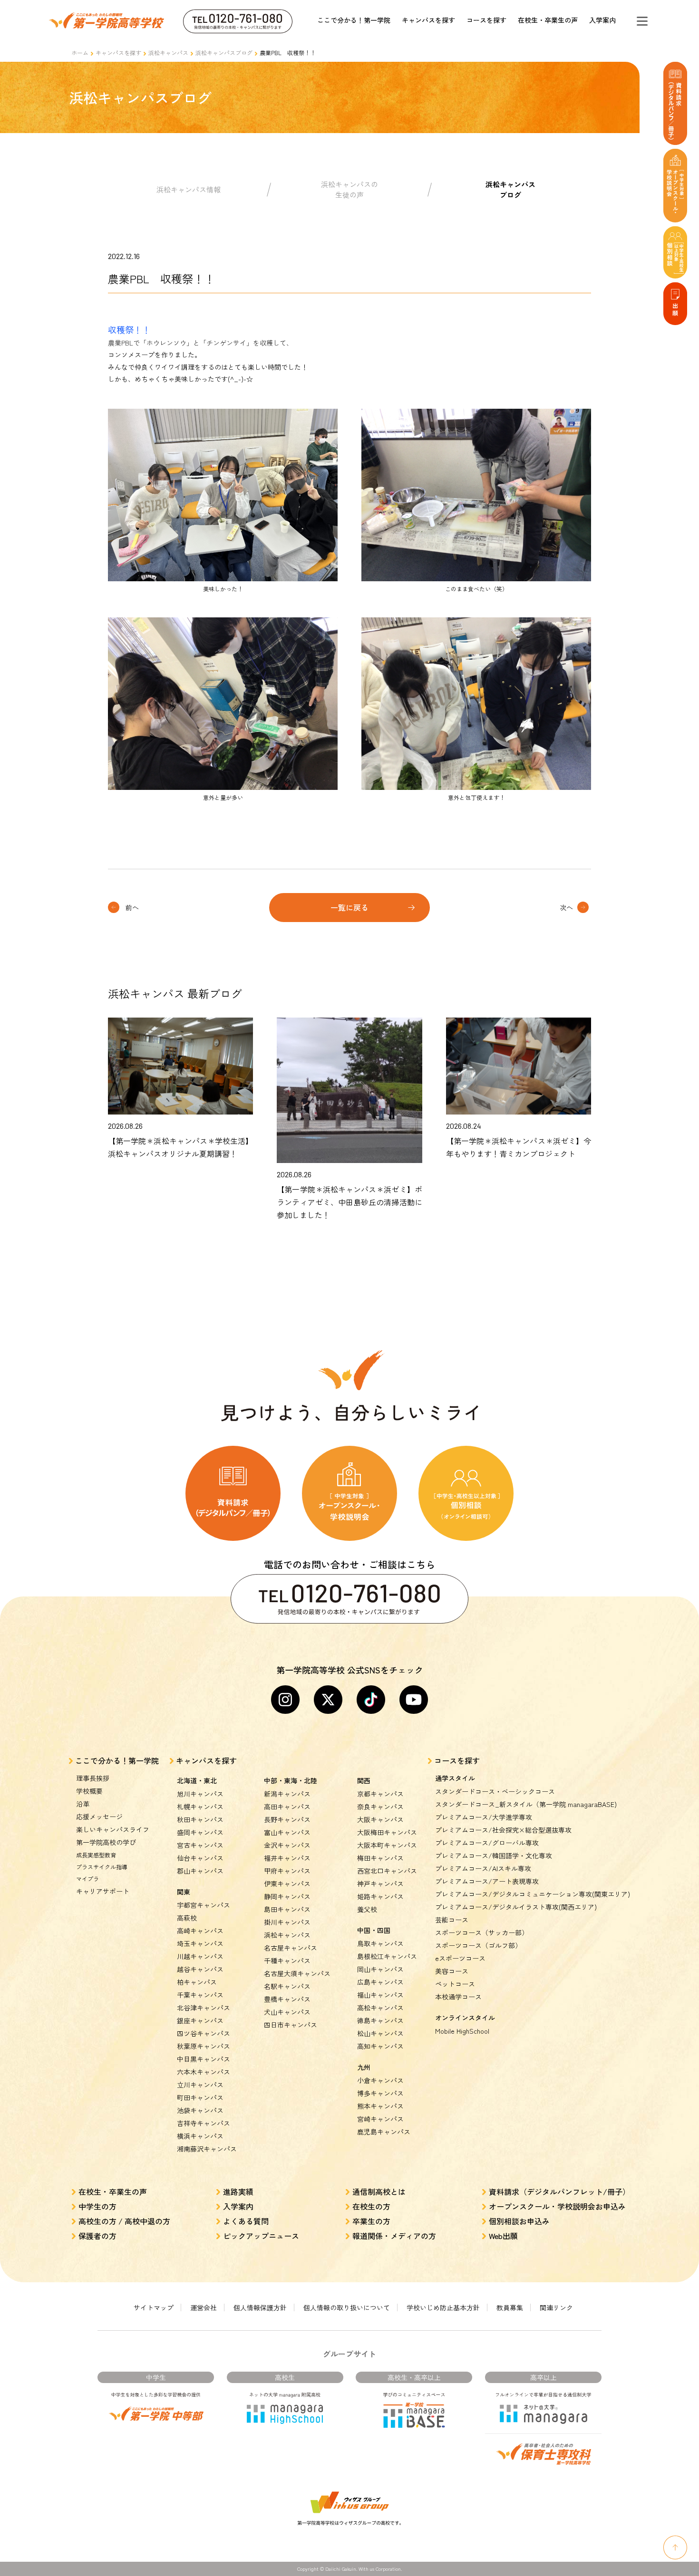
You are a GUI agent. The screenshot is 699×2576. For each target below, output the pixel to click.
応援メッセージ (99, 1817)
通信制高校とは (379, 2192)
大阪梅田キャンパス (387, 1832)
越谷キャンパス (200, 1969)
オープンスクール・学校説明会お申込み (557, 2206)
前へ (132, 907)
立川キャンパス (200, 2085)
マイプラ (87, 1879)
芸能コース (452, 1920)
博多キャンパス (380, 2093)
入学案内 (602, 20)
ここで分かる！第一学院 (354, 20)
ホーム (80, 53)
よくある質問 (246, 2221)
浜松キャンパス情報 (189, 189)
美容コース (452, 1971)
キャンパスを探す (428, 20)
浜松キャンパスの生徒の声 (349, 190)
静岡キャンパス (287, 1896)
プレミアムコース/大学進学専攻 (484, 1817)
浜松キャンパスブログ (224, 53)
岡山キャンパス (380, 1969)
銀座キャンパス (200, 2020)
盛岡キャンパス (200, 1832)
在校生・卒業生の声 (548, 20)
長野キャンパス (287, 1819)
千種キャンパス (287, 1961)
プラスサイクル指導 (102, 1867)
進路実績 (238, 2192)
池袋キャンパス (200, 2110)
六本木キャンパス (204, 2072)
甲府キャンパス (287, 1871)
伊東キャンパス (287, 1884)
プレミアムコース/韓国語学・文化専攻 (494, 1855)
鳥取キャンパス (380, 1943)
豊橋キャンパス (287, 1999)
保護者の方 (97, 2236)
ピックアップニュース (261, 2236)
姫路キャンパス (380, 1896)
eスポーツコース (460, 1958)
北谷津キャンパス (204, 2008)
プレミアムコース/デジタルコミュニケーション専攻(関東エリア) (533, 1894)
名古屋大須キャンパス (297, 1973)
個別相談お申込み (519, 2221)
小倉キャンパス (380, 2080)
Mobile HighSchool (462, 2031)
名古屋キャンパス (291, 1948)
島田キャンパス (287, 1909)
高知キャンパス (380, 2046)
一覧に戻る (349, 907)
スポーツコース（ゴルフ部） (478, 1945)
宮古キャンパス (200, 1845)
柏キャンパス (197, 1982)
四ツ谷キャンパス (204, 2033)
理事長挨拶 (93, 1778)
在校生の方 (371, 2206)
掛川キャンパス (287, 1922)
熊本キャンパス (380, 2106)
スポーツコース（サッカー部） (482, 1932)
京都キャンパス (380, 1794)
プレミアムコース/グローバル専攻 (487, 1843)
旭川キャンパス (200, 1794)
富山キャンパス (287, 1832)
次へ (566, 907)
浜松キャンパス (168, 53)
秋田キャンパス (200, 1819)
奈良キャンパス (380, 1807)
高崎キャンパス (200, 1931)
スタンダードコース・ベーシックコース (495, 1791)
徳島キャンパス (380, 2020)
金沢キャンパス (287, 1845)
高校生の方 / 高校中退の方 (124, 2221)
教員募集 (510, 2307)
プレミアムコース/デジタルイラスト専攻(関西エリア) (516, 1907)
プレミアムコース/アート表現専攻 (487, 1881)
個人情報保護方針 (260, 2307)
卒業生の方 (371, 2221)
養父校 (367, 1909)
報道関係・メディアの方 (394, 2236)
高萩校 (187, 1918)
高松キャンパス (380, 2008)
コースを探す (486, 20)
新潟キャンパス (287, 1794)
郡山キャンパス (200, 1871)
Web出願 (503, 2236)
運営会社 (204, 2307)
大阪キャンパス (380, 1819)
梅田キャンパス (380, 1858)
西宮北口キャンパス (387, 1871)
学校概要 (89, 1791)
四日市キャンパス (291, 2025)
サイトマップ (154, 2307)
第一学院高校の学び (106, 1842)
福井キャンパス (287, 1858)
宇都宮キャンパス (204, 1905)
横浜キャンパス (200, 2136)
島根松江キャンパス (387, 1956)
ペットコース (455, 1984)
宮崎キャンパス (380, 2119)
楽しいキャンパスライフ (113, 1829)
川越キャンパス (200, 1956)
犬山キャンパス (287, 2012)
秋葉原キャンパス (204, 2046)
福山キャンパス (380, 1995)
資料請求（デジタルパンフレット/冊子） (559, 2192)
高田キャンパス (287, 1807)
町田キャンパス (200, 2097)
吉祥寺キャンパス (204, 2123)
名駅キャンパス (287, 1986)
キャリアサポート (103, 1891)
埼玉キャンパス (200, 1943)
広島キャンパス (380, 1982)
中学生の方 (97, 2206)
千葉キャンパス (200, 1995)
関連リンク (556, 2307)
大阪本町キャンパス (387, 1845)
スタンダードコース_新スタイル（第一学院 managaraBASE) (526, 1804)
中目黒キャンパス (204, 2059)
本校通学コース (458, 1997)
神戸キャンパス (380, 1884)
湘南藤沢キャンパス (207, 2149)
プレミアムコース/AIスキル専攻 (483, 1868)
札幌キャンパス (200, 1807)
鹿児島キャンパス (384, 2132)
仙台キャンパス (200, 1858)
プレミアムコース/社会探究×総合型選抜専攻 (503, 1830)
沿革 (83, 1804)
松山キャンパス (380, 2033)
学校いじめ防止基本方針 (443, 2307)
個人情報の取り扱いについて (347, 2307)
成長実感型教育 (96, 1855)
